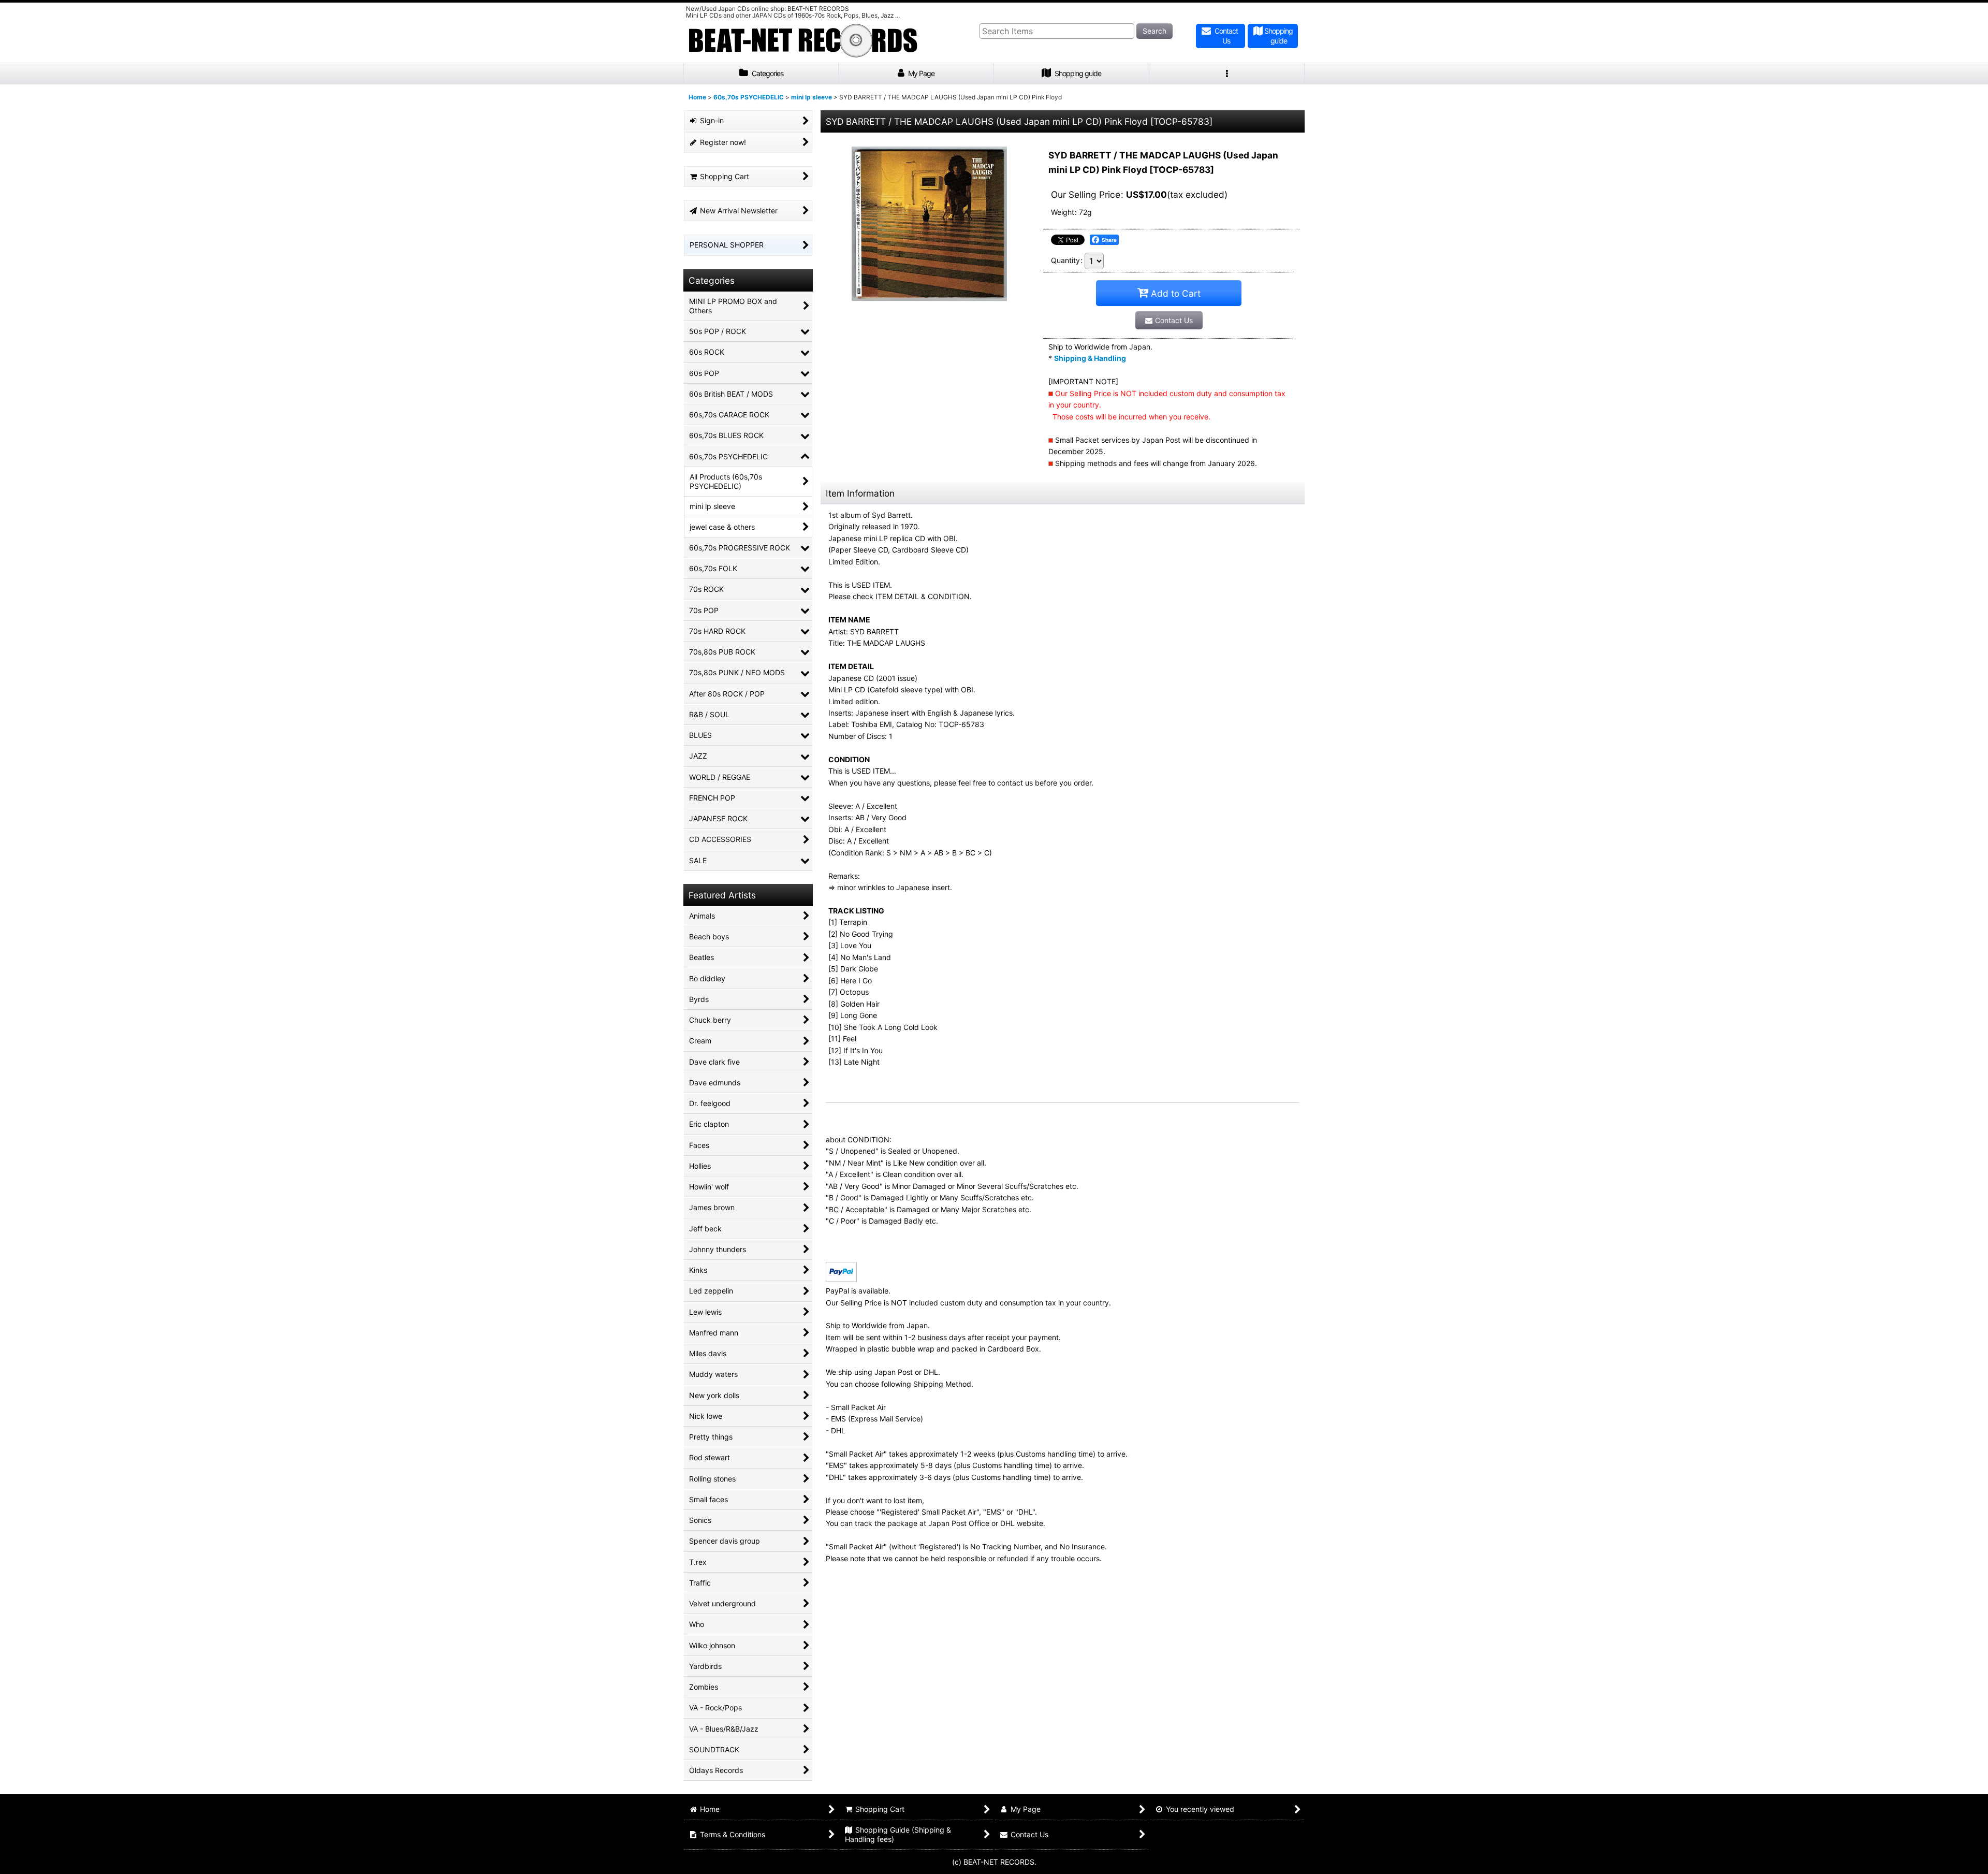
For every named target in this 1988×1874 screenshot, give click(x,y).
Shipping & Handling (1090, 358)
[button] (1227, 74)
